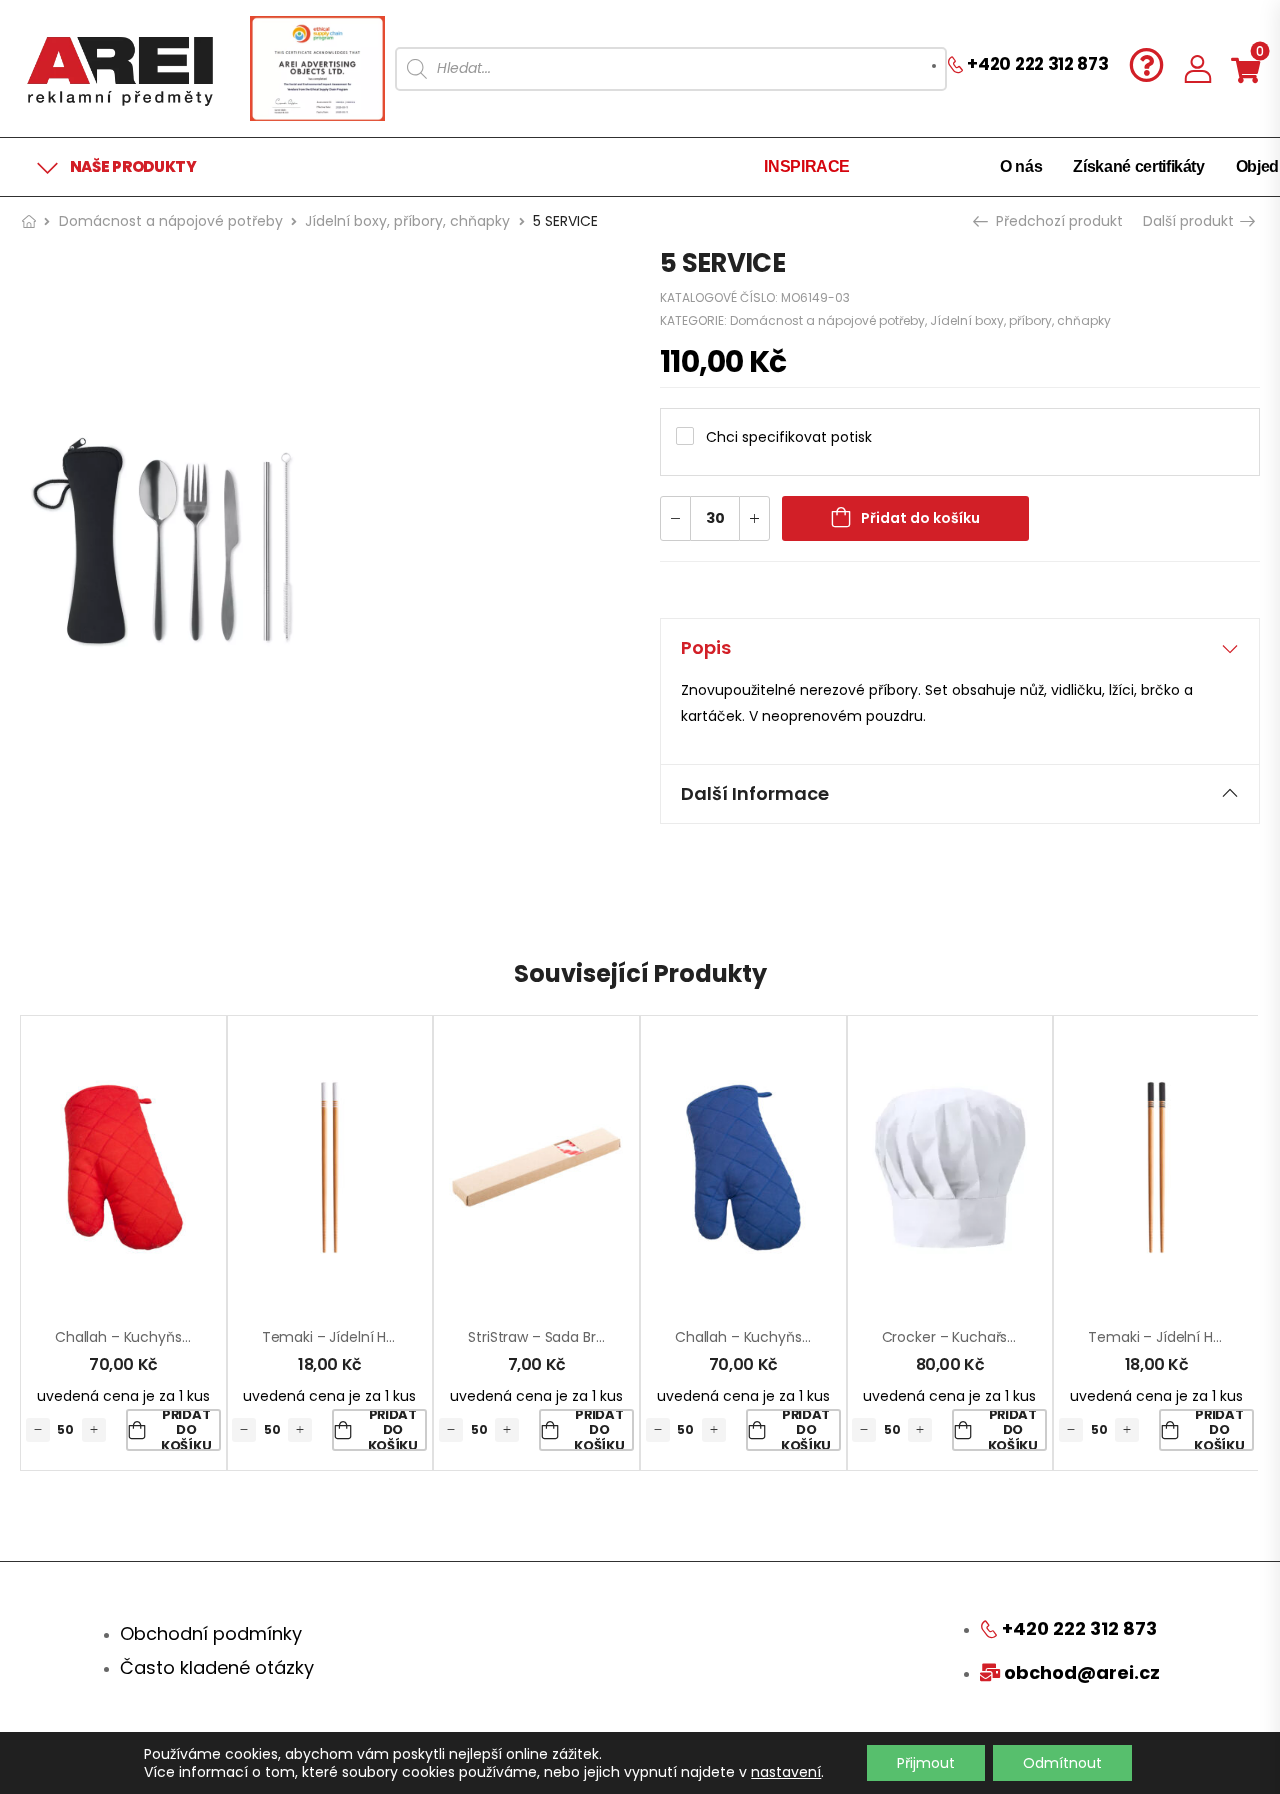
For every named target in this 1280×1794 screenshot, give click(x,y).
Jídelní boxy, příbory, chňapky (407, 221)
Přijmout (926, 1763)
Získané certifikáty (1138, 166)
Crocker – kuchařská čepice (979, 1337)
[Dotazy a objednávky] (1146, 64)
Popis (706, 647)
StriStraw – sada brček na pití (567, 1337)
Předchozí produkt (1057, 221)
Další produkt (1190, 221)
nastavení (786, 1772)
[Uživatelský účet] (1198, 68)
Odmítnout (1062, 1763)
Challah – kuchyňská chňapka (159, 1337)
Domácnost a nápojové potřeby (171, 221)
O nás (1021, 166)
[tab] (960, 648)
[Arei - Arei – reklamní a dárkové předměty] (120, 68)
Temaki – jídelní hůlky (337, 1337)
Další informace (755, 793)
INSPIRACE (807, 166)
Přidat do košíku (920, 518)
